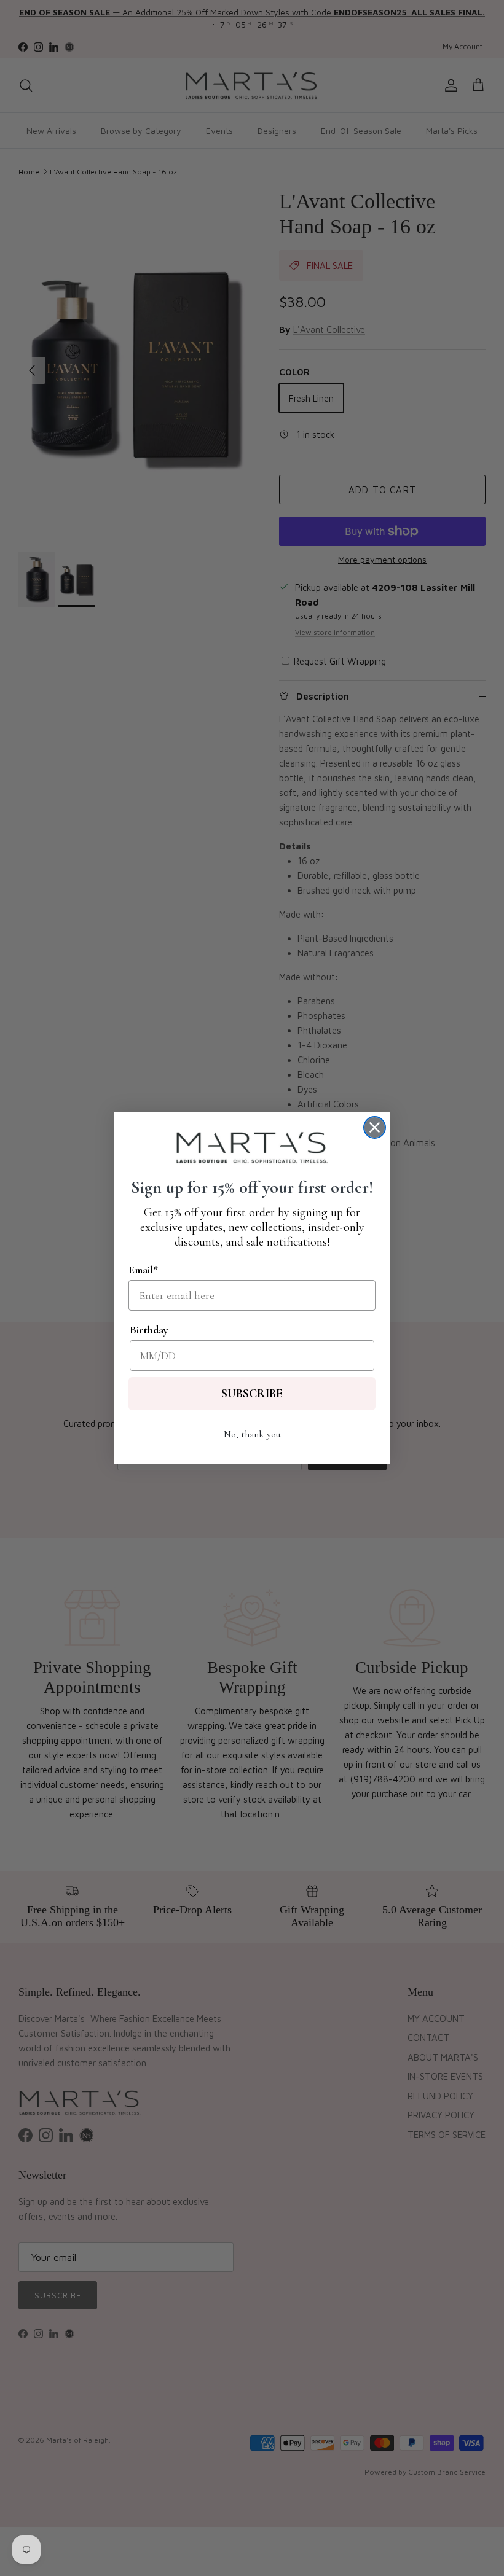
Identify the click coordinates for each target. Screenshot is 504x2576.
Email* (143, 1270)
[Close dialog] (375, 1127)
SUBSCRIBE (252, 1394)
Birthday (149, 1330)
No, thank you (252, 1434)
